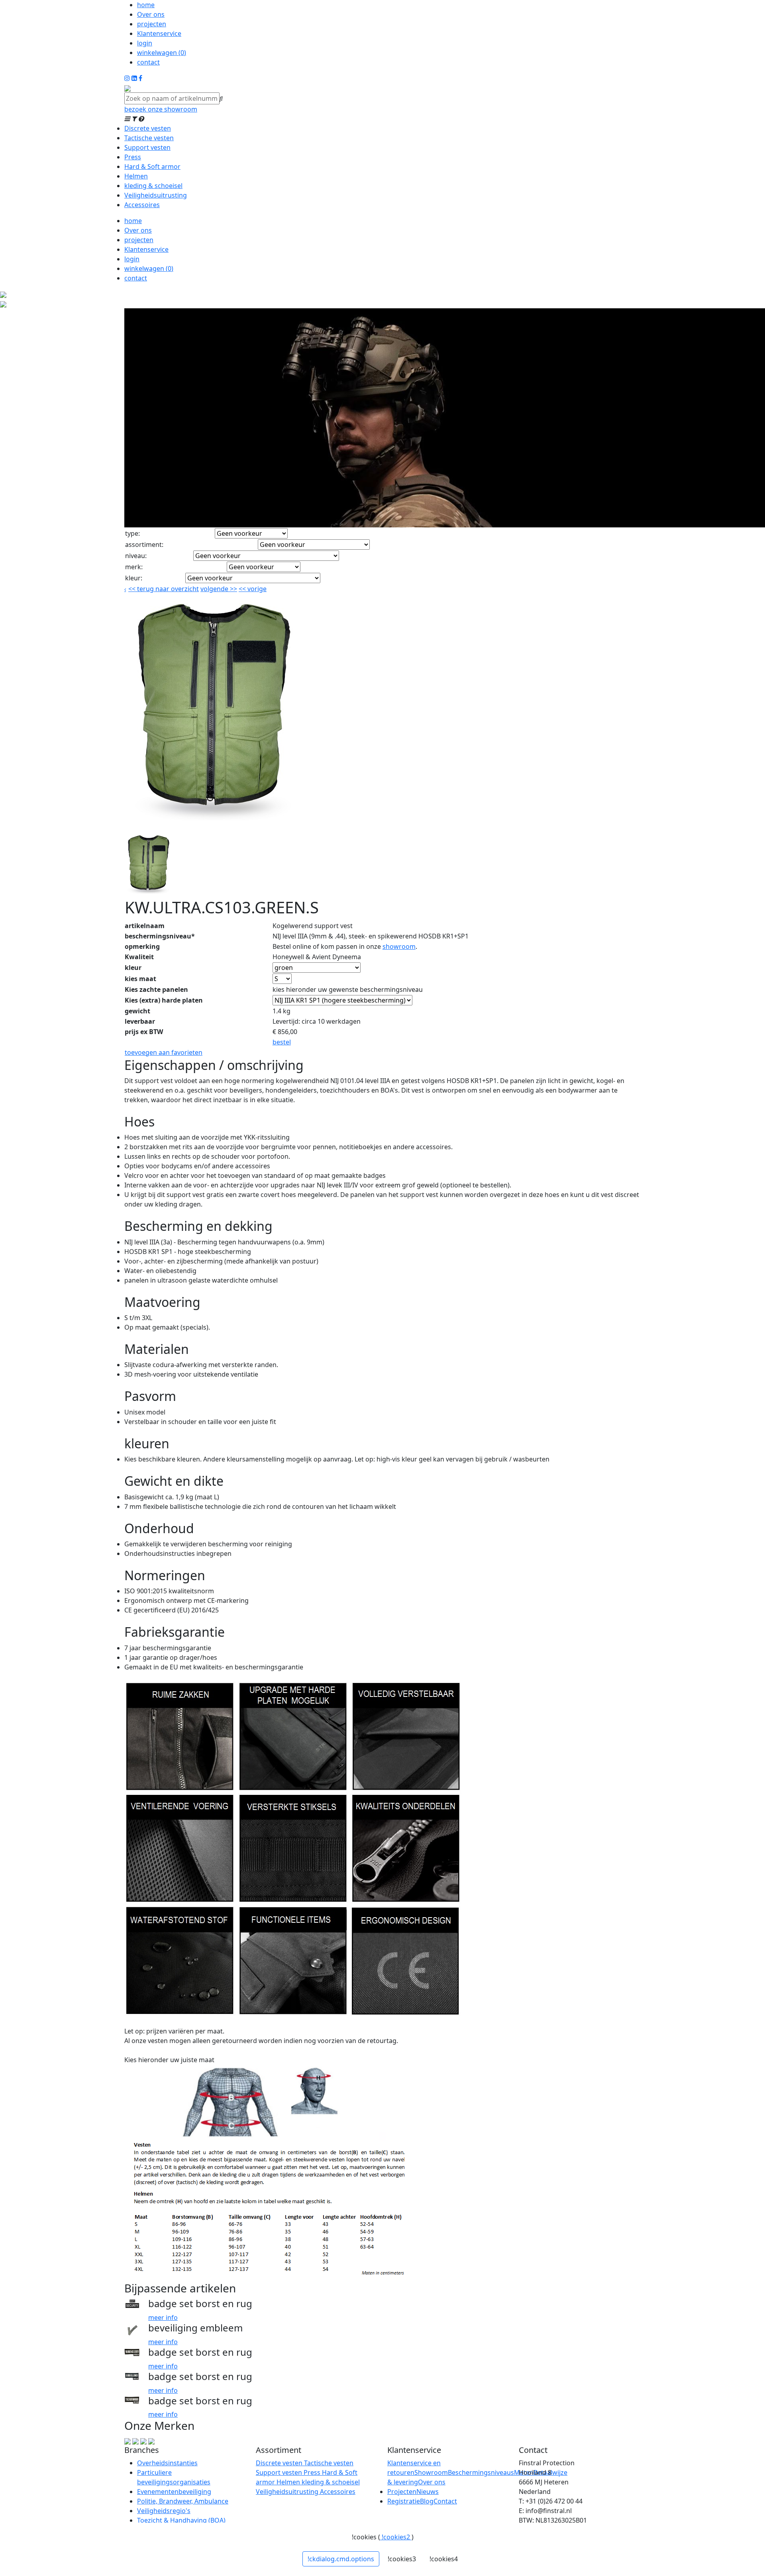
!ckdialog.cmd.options (341, 2559)
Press (133, 157)
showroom (399, 946)
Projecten (402, 2492)
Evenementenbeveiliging (174, 2492)
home (146, 5)
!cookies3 (402, 2559)
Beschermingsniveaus (481, 2472)
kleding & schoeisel (153, 186)
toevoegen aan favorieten (164, 1052)
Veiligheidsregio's (164, 2511)
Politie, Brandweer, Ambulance (183, 2501)
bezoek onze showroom (161, 109)
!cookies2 (396, 2537)
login (145, 43)
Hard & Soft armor (152, 167)
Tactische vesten (149, 138)
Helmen (136, 176)
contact (148, 62)
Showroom (431, 2472)
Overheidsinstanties (167, 2463)
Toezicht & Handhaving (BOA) (181, 2520)
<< (243, 589)
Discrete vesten (148, 128)
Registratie (404, 2501)
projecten (152, 24)
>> (233, 589)
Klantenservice (159, 33)
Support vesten (147, 147)
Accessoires (142, 205)
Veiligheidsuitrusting (156, 195)
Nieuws (428, 2492)
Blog (427, 2501)
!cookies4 (444, 2559)
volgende (219, 589)
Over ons (151, 14)
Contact (445, 2501)
